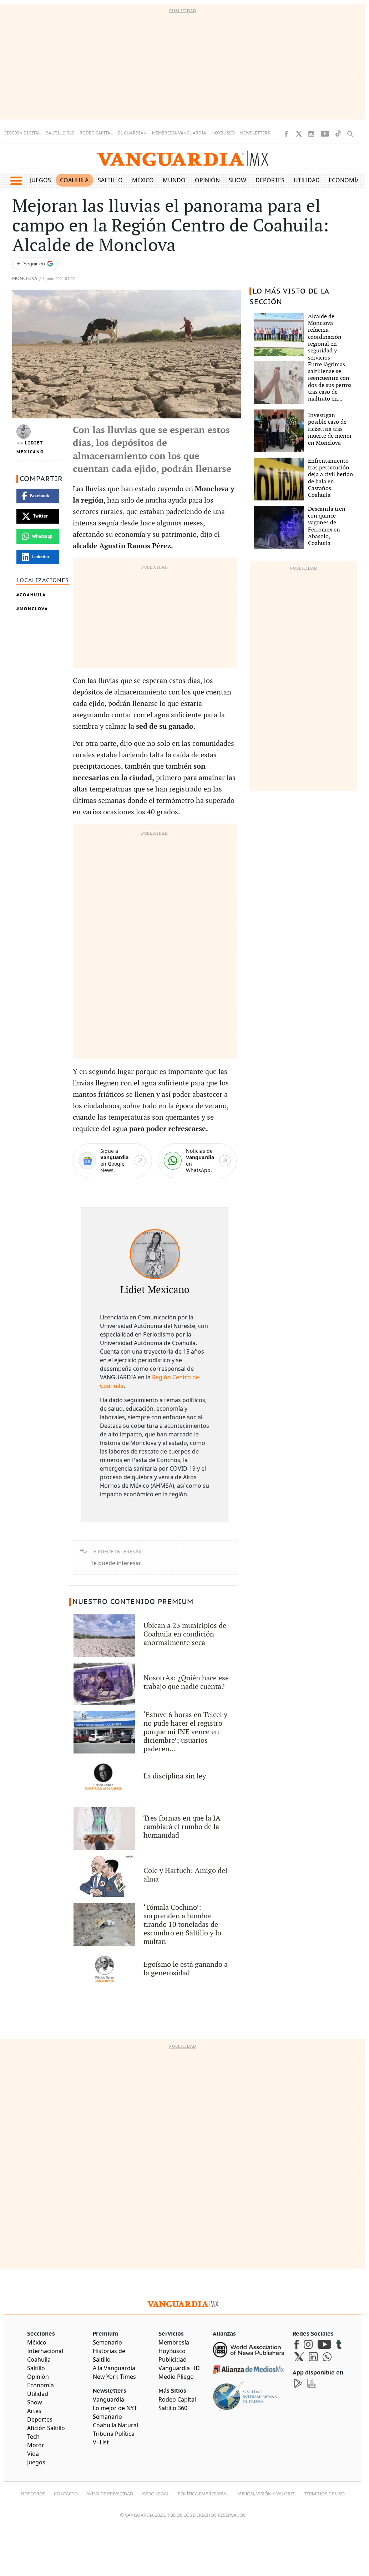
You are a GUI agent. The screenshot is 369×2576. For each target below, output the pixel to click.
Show (237, 180)
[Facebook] (286, 134)
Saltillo (110, 180)
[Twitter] (299, 134)
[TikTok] (338, 134)
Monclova (25, 279)
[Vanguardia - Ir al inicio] (183, 159)
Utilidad (307, 180)
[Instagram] (311, 134)
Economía (344, 180)
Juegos (41, 180)
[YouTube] (325, 134)
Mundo (174, 180)
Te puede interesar (116, 1563)
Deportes (270, 180)
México (143, 180)
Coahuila (74, 180)
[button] (16, 181)
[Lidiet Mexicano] (155, 1254)
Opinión (207, 180)
